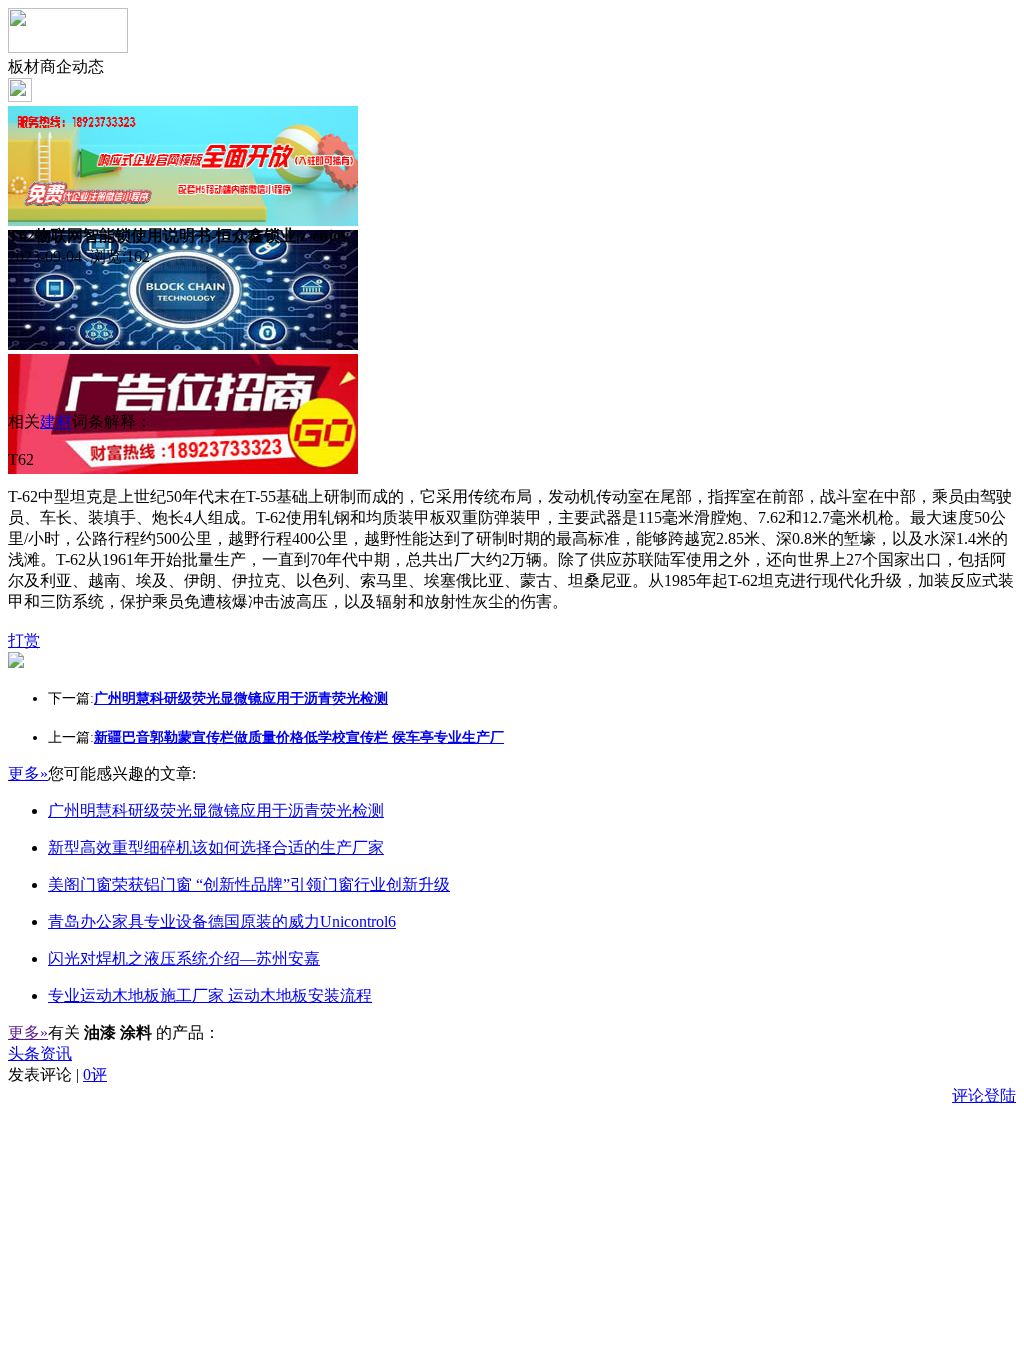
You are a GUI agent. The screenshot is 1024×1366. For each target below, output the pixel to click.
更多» (28, 773)
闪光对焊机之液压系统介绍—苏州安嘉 (184, 958)
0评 (95, 1074)
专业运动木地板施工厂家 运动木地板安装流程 (210, 995)
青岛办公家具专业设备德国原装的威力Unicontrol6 (222, 921)
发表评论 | (57, 1074)
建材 (56, 421)
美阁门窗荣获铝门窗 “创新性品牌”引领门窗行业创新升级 (249, 884)
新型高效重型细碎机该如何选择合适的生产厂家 (216, 847)
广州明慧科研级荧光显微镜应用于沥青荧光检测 (216, 810)
